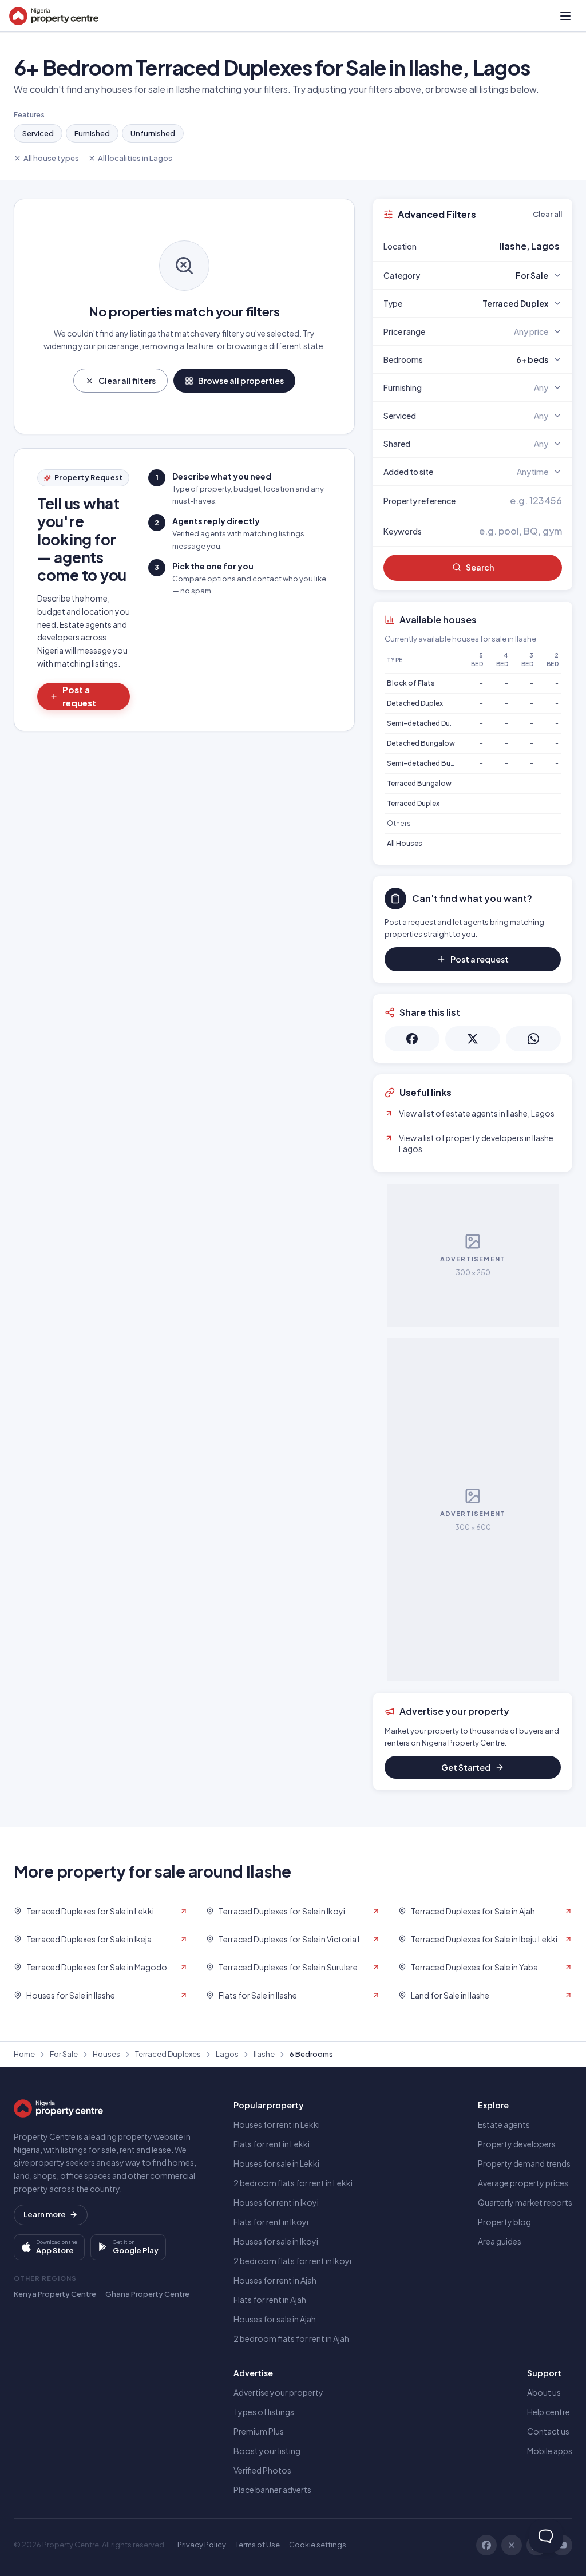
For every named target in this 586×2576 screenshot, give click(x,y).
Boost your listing (267, 2451)
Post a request (79, 696)
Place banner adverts (272, 2490)
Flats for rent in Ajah (270, 2300)
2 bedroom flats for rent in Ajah (291, 2338)
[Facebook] (486, 2545)
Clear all (547, 214)
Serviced (38, 133)
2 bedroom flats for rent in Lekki (293, 2183)
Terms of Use (258, 2545)
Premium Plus (259, 2431)
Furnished (92, 133)
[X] (512, 2545)
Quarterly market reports (525, 2202)
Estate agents (504, 2124)
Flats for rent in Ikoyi (271, 2222)
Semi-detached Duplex (425, 723)
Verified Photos (262, 2470)
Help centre (549, 2412)
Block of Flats (411, 683)
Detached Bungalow (421, 743)
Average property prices (523, 2183)
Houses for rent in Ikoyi (276, 2202)
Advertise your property (278, 2392)
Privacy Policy (202, 2545)
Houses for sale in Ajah (275, 2319)
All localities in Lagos (135, 158)
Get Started (466, 1767)
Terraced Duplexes (168, 2054)
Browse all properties (241, 381)
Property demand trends (524, 2163)
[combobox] (500, 246)
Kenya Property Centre (55, 2294)
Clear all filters (127, 381)
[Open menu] (565, 16)
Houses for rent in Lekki (277, 2124)
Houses (106, 2054)
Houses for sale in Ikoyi (276, 2241)
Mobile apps (550, 2451)
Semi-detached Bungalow (431, 763)
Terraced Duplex (413, 803)
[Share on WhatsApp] (533, 1039)
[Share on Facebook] (412, 1039)
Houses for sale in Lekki (276, 2163)
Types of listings (264, 2412)
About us (544, 2392)
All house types (51, 158)
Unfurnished (153, 133)
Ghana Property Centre (147, 2294)
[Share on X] (473, 1039)
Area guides (500, 2241)
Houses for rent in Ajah (275, 2280)
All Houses (405, 843)
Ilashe (264, 2054)
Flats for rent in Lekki (272, 2144)
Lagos (227, 2054)
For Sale (64, 2054)
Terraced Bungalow (419, 783)
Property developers (517, 2144)
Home (24, 2054)
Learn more (45, 2214)
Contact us (548, 2431)
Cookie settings (318, 2545)
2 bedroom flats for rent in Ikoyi (292, 2261)
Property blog (504, 2222)
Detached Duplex (415, 703)
